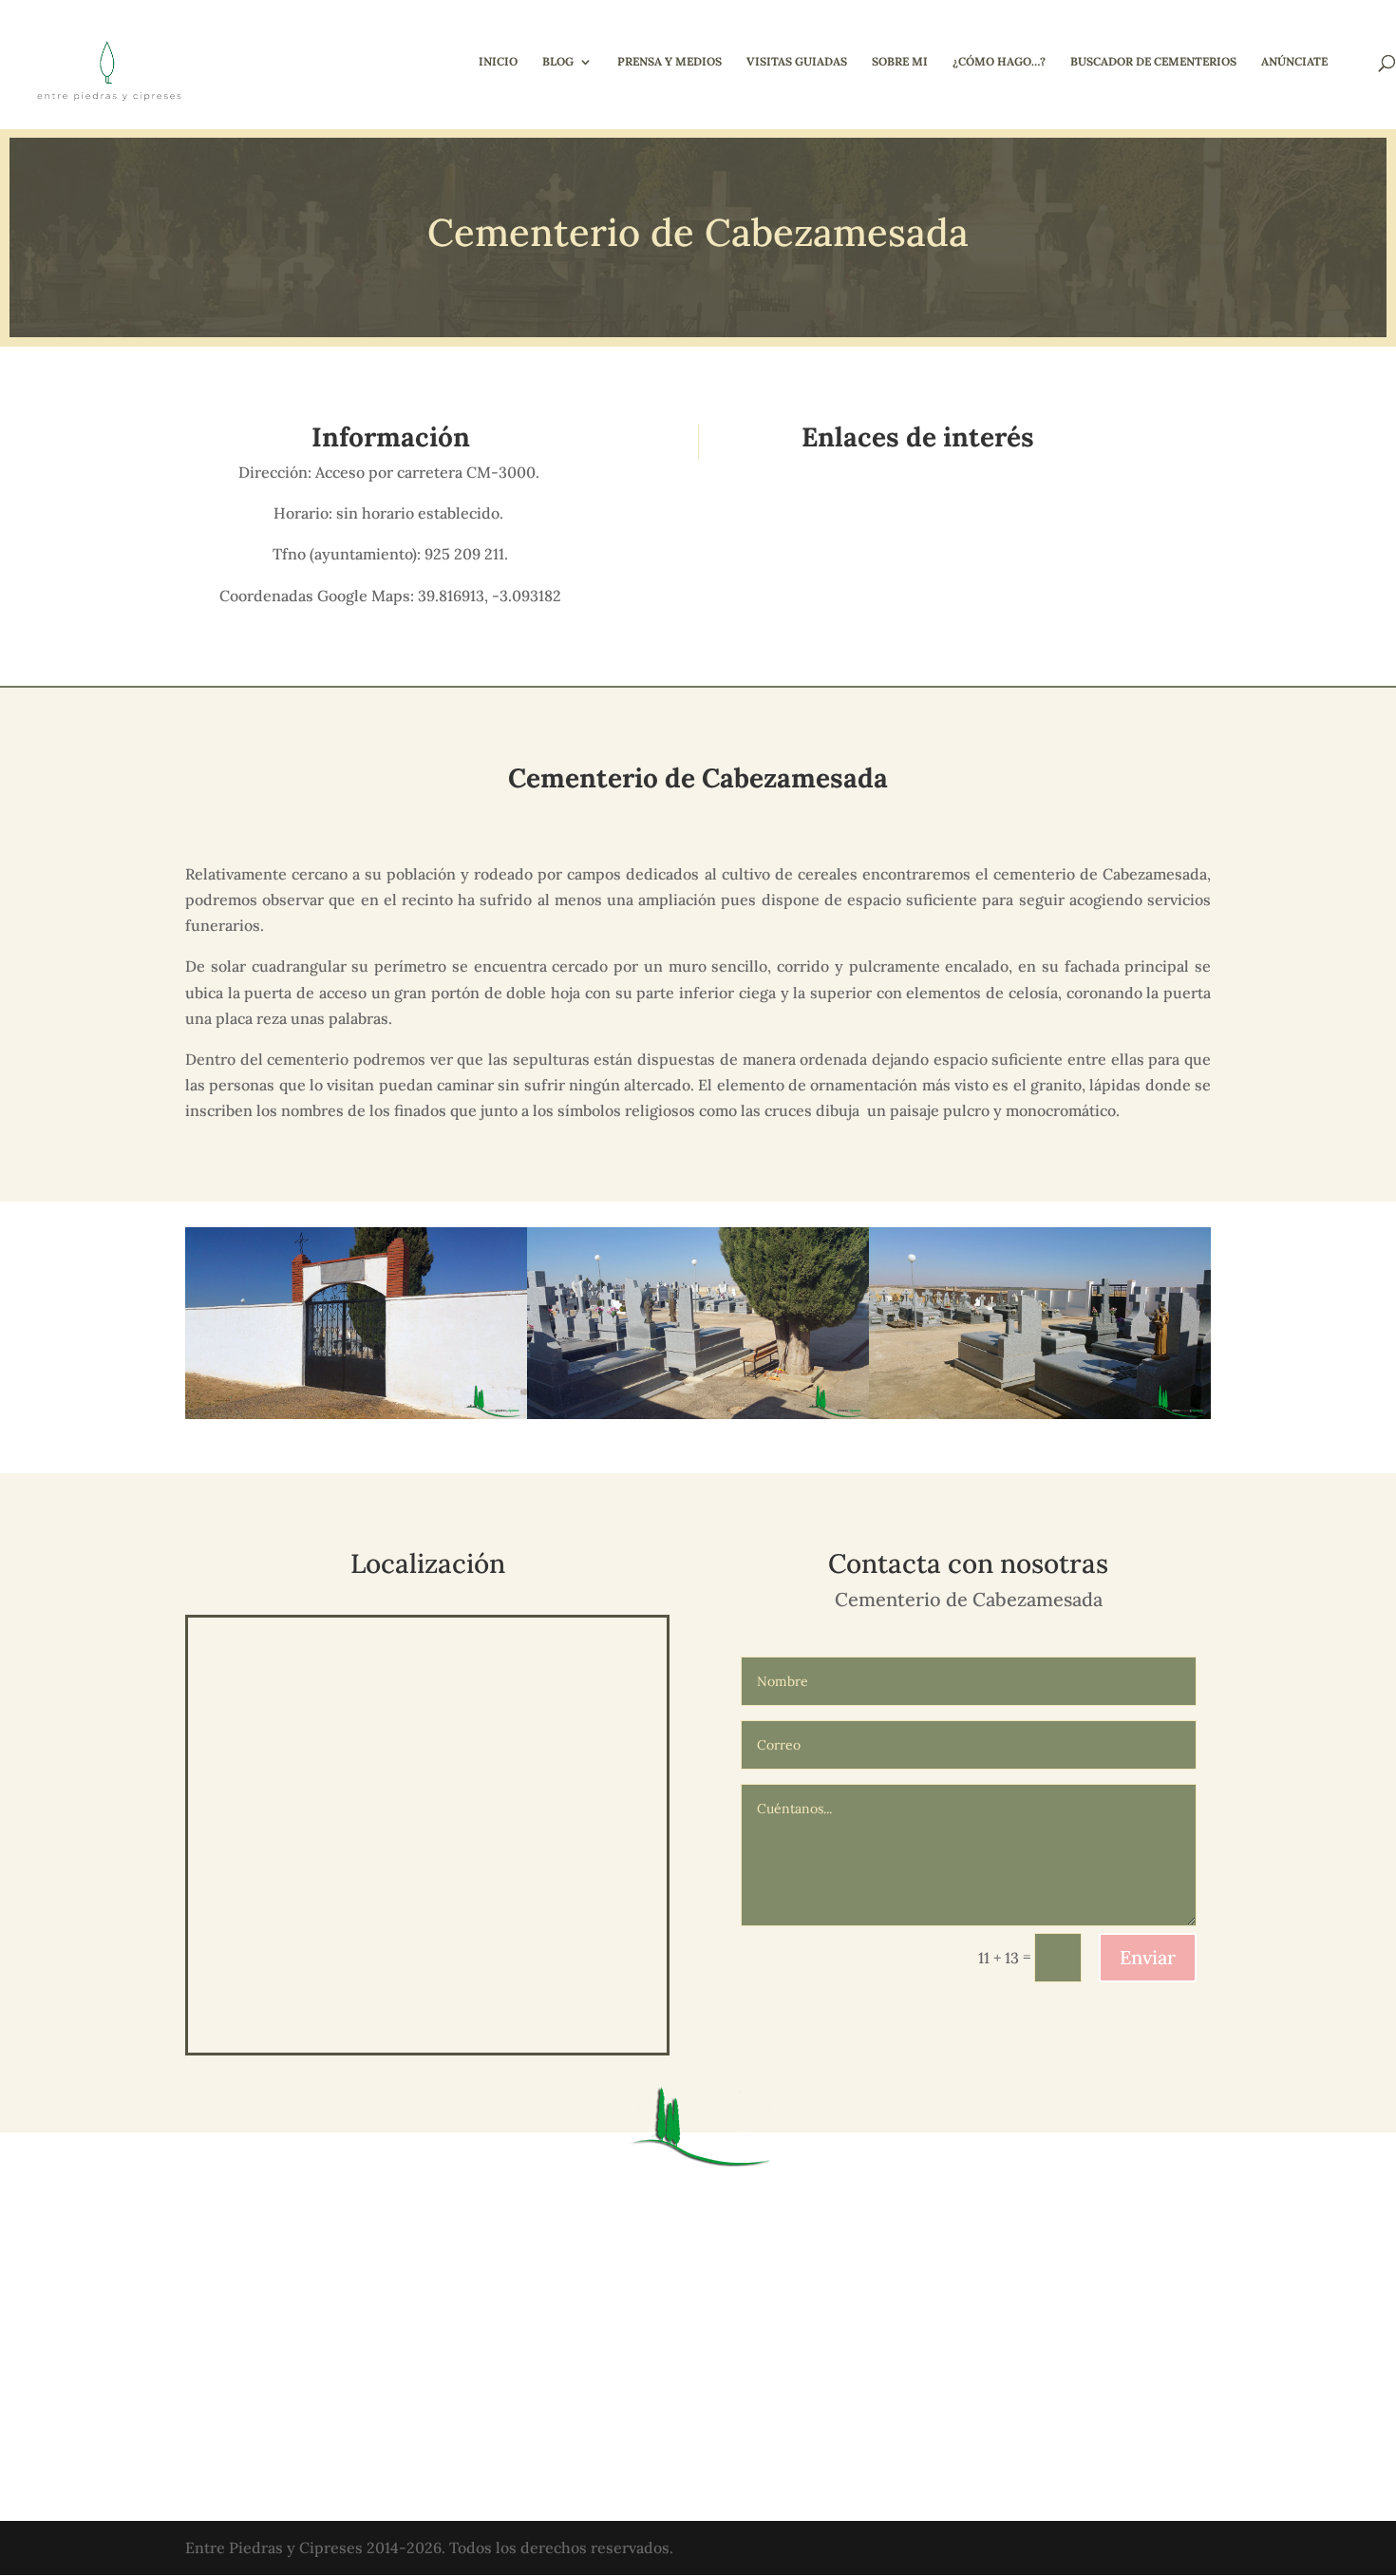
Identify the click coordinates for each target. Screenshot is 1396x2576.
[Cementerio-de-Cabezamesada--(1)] (1040, 1419)
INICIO (498, 62)
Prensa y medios (670, 62)
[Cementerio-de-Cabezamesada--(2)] (356, 1419)
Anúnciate (1294, 62)
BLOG (558, 62)
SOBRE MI (900, 62)
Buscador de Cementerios (1153, 62)
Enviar (1148, 1957)
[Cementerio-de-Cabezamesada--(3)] (698, 1419)
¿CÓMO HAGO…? (999, 62)
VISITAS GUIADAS (797, 62)
